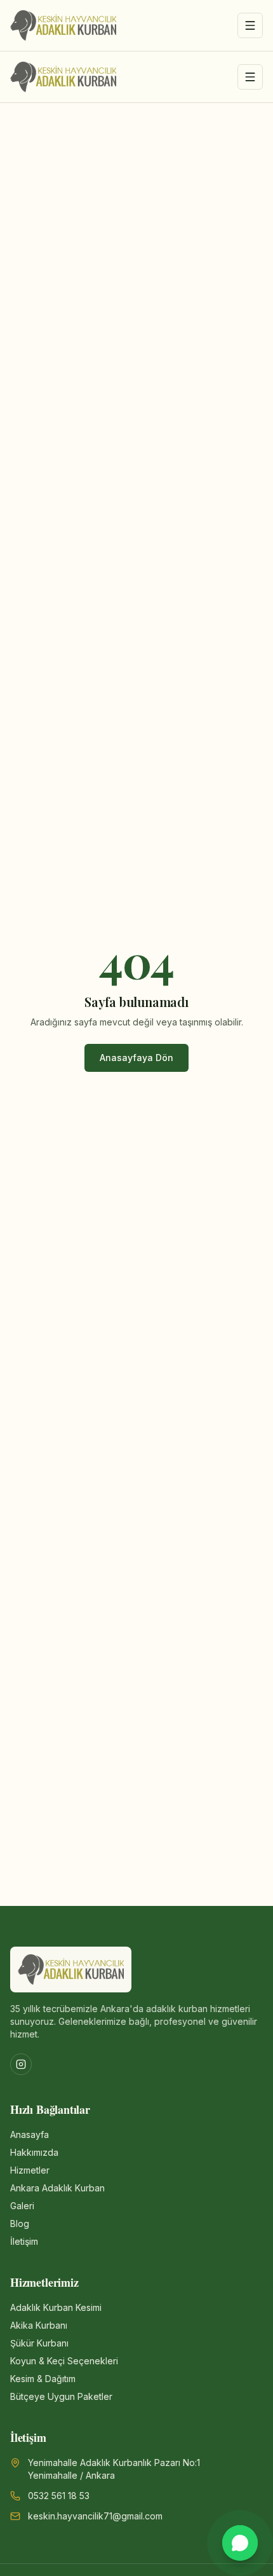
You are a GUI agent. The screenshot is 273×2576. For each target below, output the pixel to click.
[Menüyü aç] (250, 25)
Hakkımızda (34, 2152)
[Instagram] (21, 2064)
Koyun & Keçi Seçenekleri (64, 2361)
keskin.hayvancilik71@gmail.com (95, 2516)
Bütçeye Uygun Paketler (61, 2396)
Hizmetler (30, 2170)
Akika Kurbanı (39, 2325)
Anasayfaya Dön (136, 1058)
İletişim (24, 2241)
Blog (20, 2223)
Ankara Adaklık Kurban (57, 2188)
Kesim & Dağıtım (43, 2379)
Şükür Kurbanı (39, 2343)
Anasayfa (30, 2134)
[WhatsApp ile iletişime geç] (240, 2543)
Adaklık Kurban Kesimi (56, 2307)
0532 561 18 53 (59, 2496)
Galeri (22, 2206)
